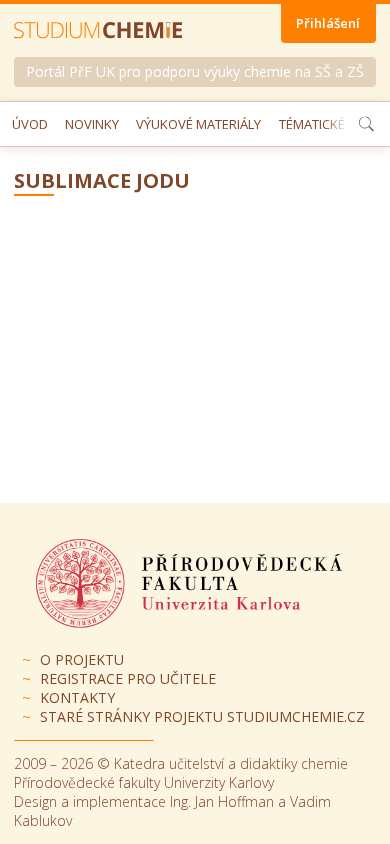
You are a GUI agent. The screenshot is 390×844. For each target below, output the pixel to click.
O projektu (82, 659)
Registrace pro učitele (128, 678)
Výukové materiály (198, 124)
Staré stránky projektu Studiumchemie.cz (202, 716)
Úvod (30, 124)
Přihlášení (328, 23)
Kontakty (77, 697)
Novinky (92, 124)
